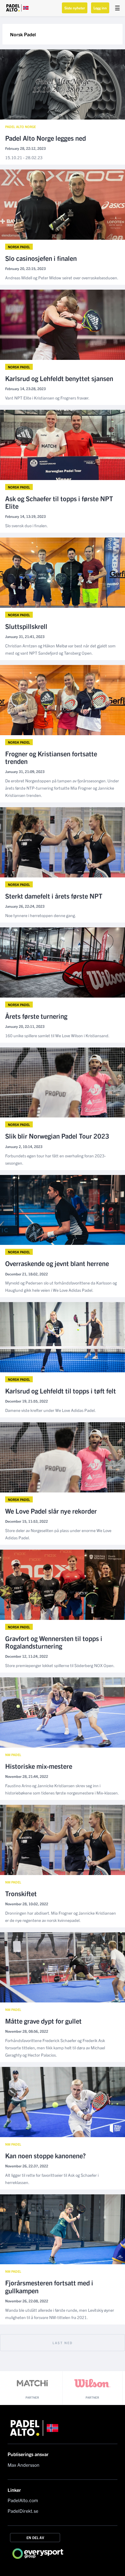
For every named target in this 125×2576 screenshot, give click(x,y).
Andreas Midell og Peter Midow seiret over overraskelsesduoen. (62, 278)
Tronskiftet (21, 1893)
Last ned (63, 2343)
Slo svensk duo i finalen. (27, 525)
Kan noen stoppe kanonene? (46, 2155)
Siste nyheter (75, 8)
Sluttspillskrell (26, 626)
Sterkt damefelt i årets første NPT (54, 896)
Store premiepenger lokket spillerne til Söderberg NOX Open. (60, 1665)
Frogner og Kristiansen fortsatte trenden (51, 757)
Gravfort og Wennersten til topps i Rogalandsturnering (54, 1642)
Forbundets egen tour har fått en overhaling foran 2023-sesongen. (56, 1159)
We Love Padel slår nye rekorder (51, 1511)
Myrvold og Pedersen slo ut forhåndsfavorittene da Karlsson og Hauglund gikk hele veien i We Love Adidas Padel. (61, 1286)
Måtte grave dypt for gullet (43, 2021)
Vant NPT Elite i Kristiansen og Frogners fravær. (47, 398)
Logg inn (100, 8)
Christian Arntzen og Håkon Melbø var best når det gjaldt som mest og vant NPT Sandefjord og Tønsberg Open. (60, 649)
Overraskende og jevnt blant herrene (57, 1263)
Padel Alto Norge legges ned (46, 138)
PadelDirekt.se (23, 2511)
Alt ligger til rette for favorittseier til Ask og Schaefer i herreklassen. (52, 2179)
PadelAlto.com (23, 2500)
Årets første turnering (36, 1016)
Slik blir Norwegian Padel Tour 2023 (57, 1136)
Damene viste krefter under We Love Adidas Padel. (51, 1410)
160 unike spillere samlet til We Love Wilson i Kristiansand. (57, 1035)
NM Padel (13, 1755)
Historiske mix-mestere (39, 1766)
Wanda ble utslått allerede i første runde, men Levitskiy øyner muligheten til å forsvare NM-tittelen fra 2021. (60, 2314)
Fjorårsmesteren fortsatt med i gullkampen (49, 2286)
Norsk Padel (19, 247)
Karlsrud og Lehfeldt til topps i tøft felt (61, 1391)
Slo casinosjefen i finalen (41, 258)
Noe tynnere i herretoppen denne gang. (41, 915)
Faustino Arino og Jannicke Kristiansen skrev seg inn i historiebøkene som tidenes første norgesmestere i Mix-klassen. (62, 1789)
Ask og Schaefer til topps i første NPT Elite (59, 502)
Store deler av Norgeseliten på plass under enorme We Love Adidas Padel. (58, 1534)
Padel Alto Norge (20, 127)
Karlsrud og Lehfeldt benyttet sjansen (59, 378)
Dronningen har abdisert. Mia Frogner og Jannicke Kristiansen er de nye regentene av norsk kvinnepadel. (61, 1916)
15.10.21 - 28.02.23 (24, 157)
